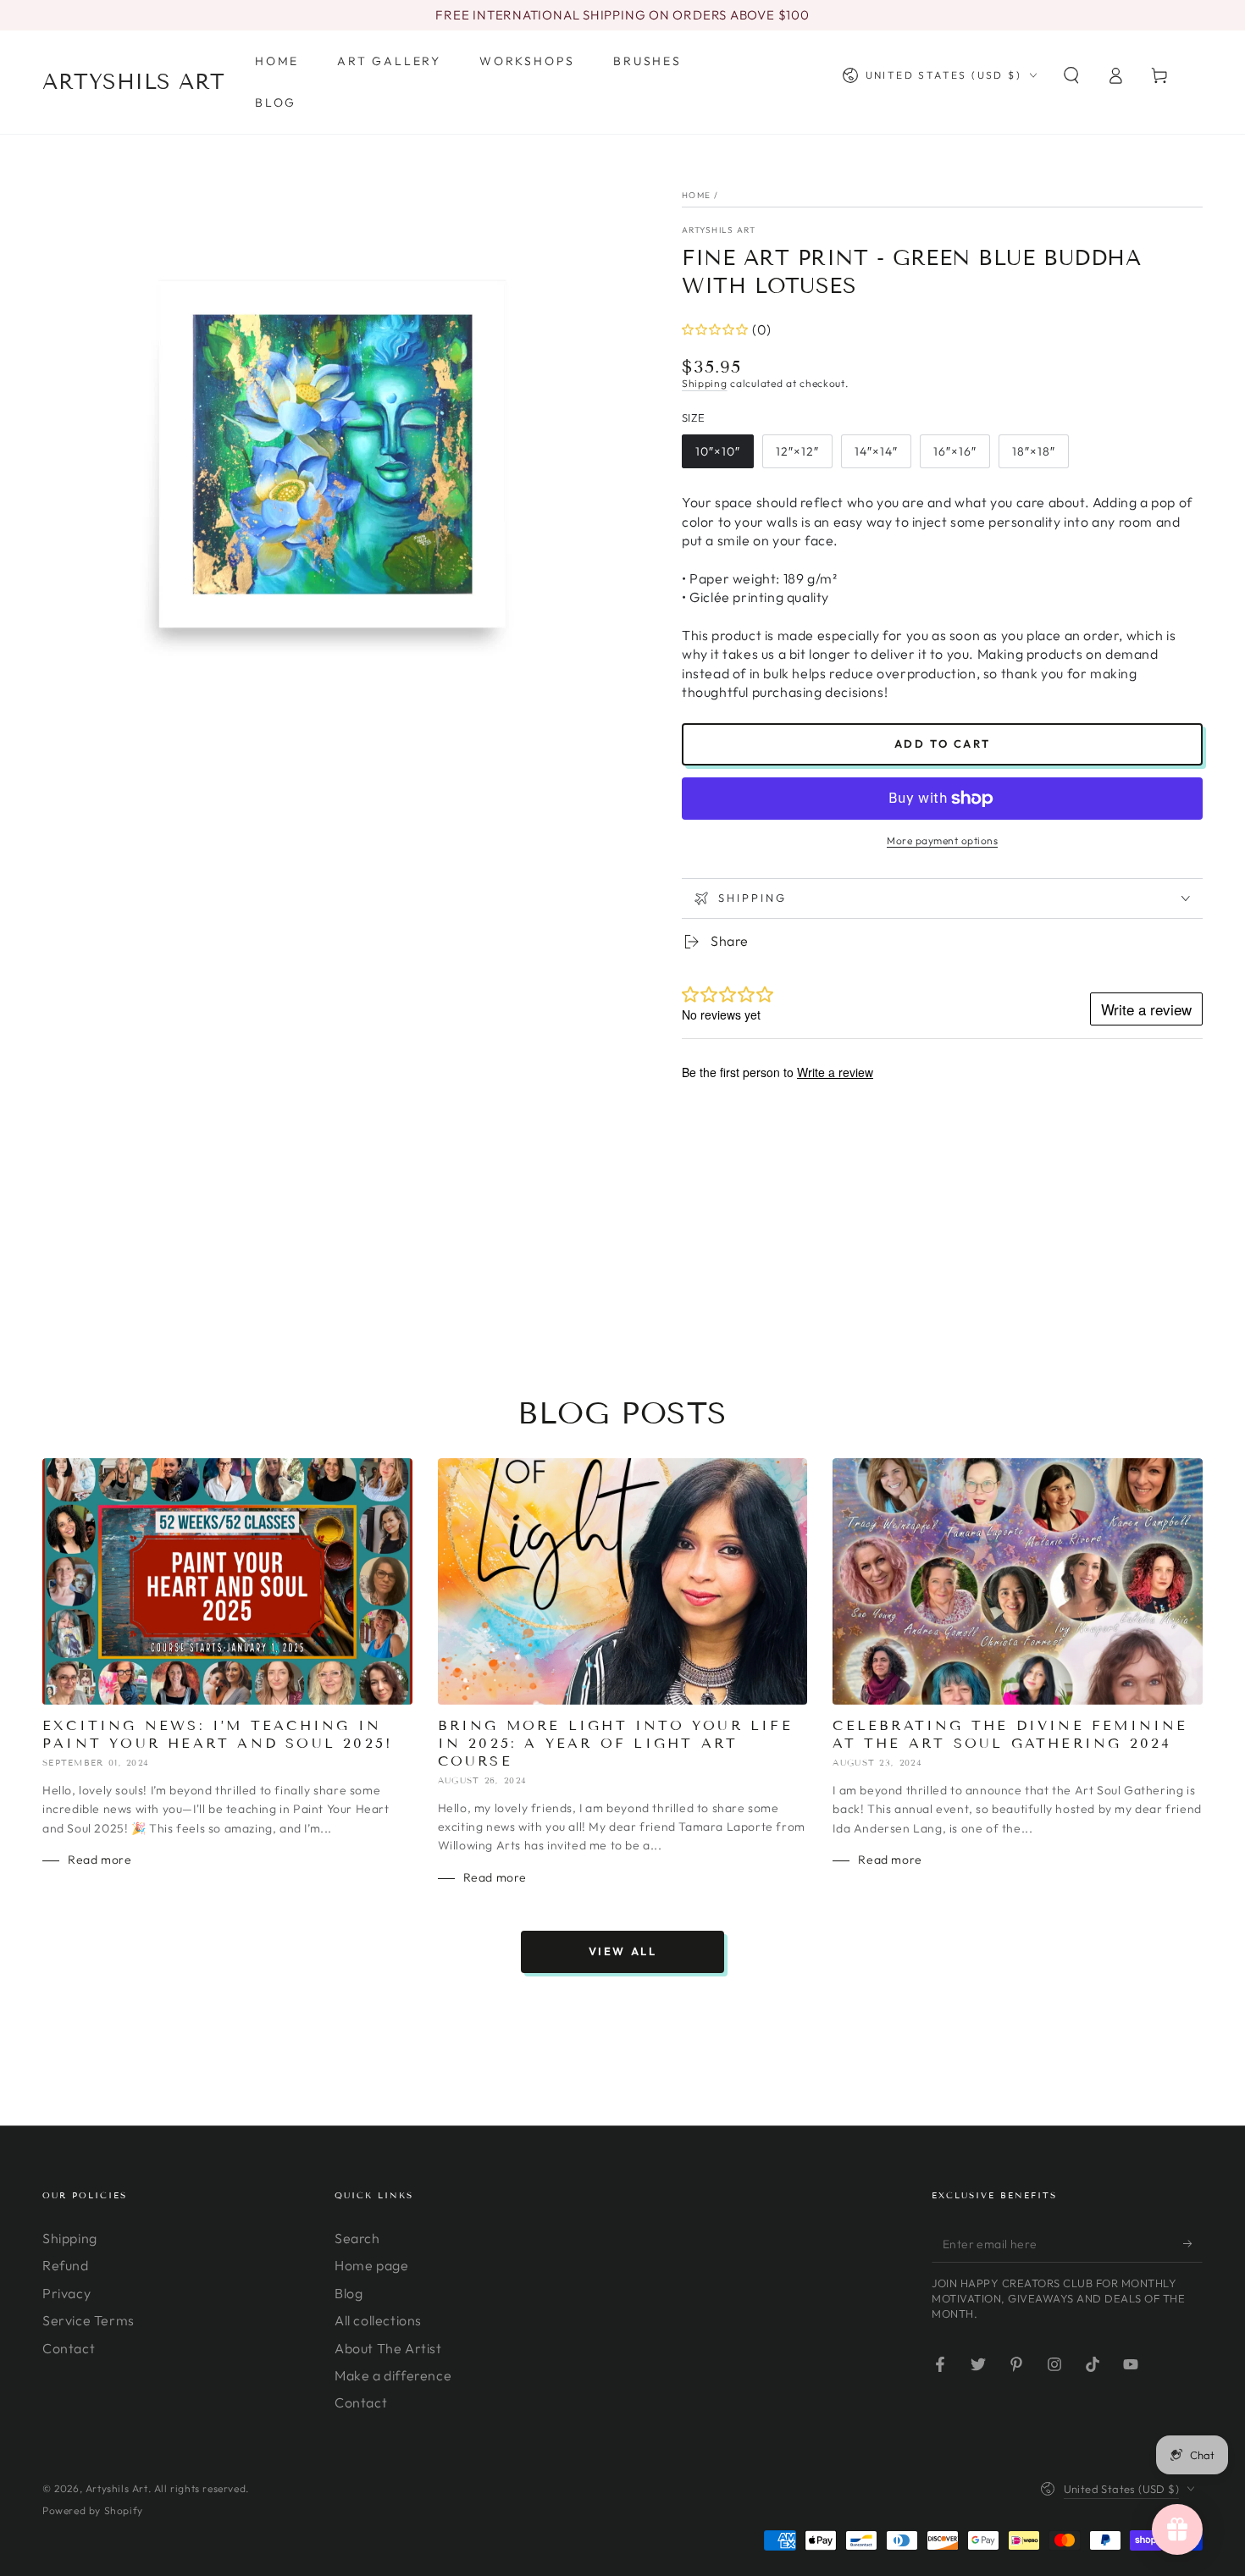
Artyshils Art (719, 230)
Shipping (705, 383)
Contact (69, 2348)
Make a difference (393, 2375)
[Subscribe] (1193, 2243)
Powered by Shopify (93, 2510)
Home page (371, 2265)
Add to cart (943, 744)
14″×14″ (876, 451)
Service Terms (89, 2320)
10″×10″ (718, 451)
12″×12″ (797, 451)
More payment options (942, 840)
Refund (66, 2265)
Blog (349, 2293)
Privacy (66, 2293)
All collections (378, 2320)
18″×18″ (1034, 451)
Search (357, 2238)
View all (623, 1951)
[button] (1071, 75)
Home (696, 195)
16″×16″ (955, 451)
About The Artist (388, 2348)
